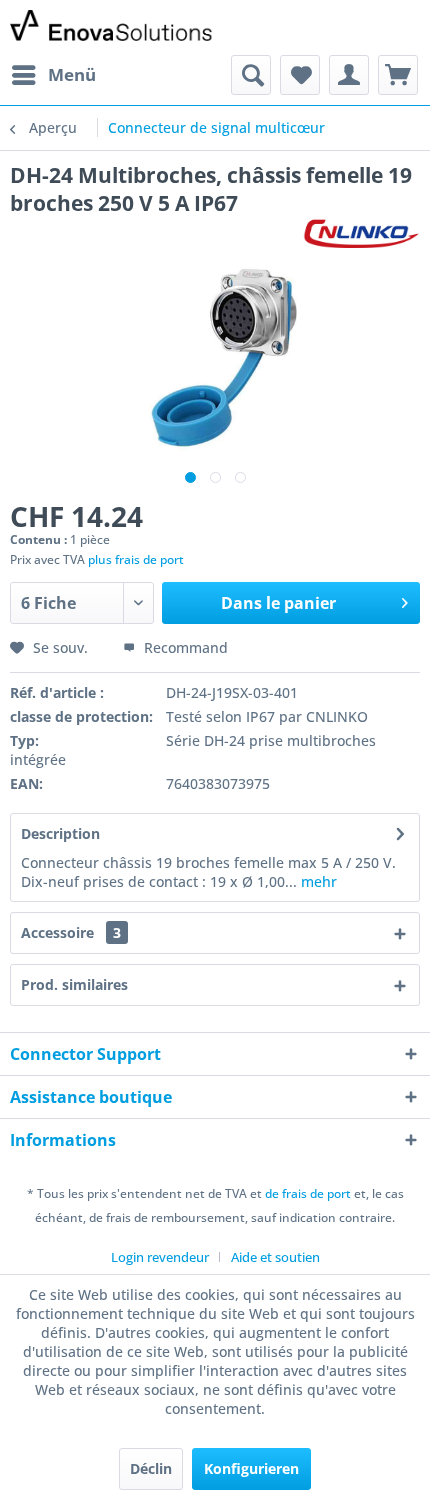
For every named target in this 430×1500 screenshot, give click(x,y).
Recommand (184, 647)
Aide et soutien (275, 1257)
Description (60, 833)
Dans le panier (278, 603)
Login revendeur (160, 1257)
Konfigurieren (251, 1468)
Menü (72, 74)
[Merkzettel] (300, 75)
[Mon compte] (349, 75)
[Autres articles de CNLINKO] (361, 234)
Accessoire (71, 932)
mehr (317, 881)
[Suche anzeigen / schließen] (251, 75)
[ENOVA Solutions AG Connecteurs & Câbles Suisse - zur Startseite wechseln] (112, 27)
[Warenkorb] (398, 75)
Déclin (151, 1468)
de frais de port (308, 1193)
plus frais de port (136, 559)
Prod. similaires (74, 984)
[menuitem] (53, 75)
